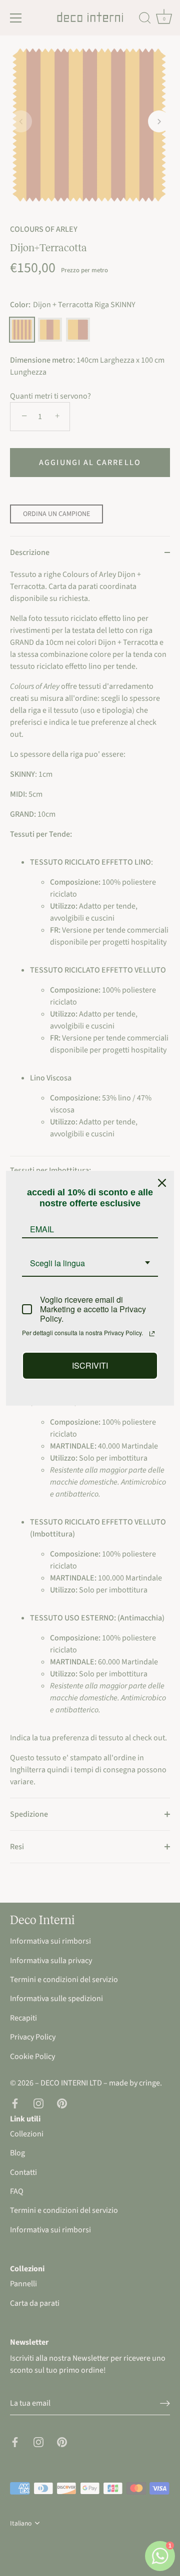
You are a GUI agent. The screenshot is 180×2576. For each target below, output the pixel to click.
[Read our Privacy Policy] (152, 1334)
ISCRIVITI (90, 1365)
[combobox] (90, 1264)
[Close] (162, 1183)
